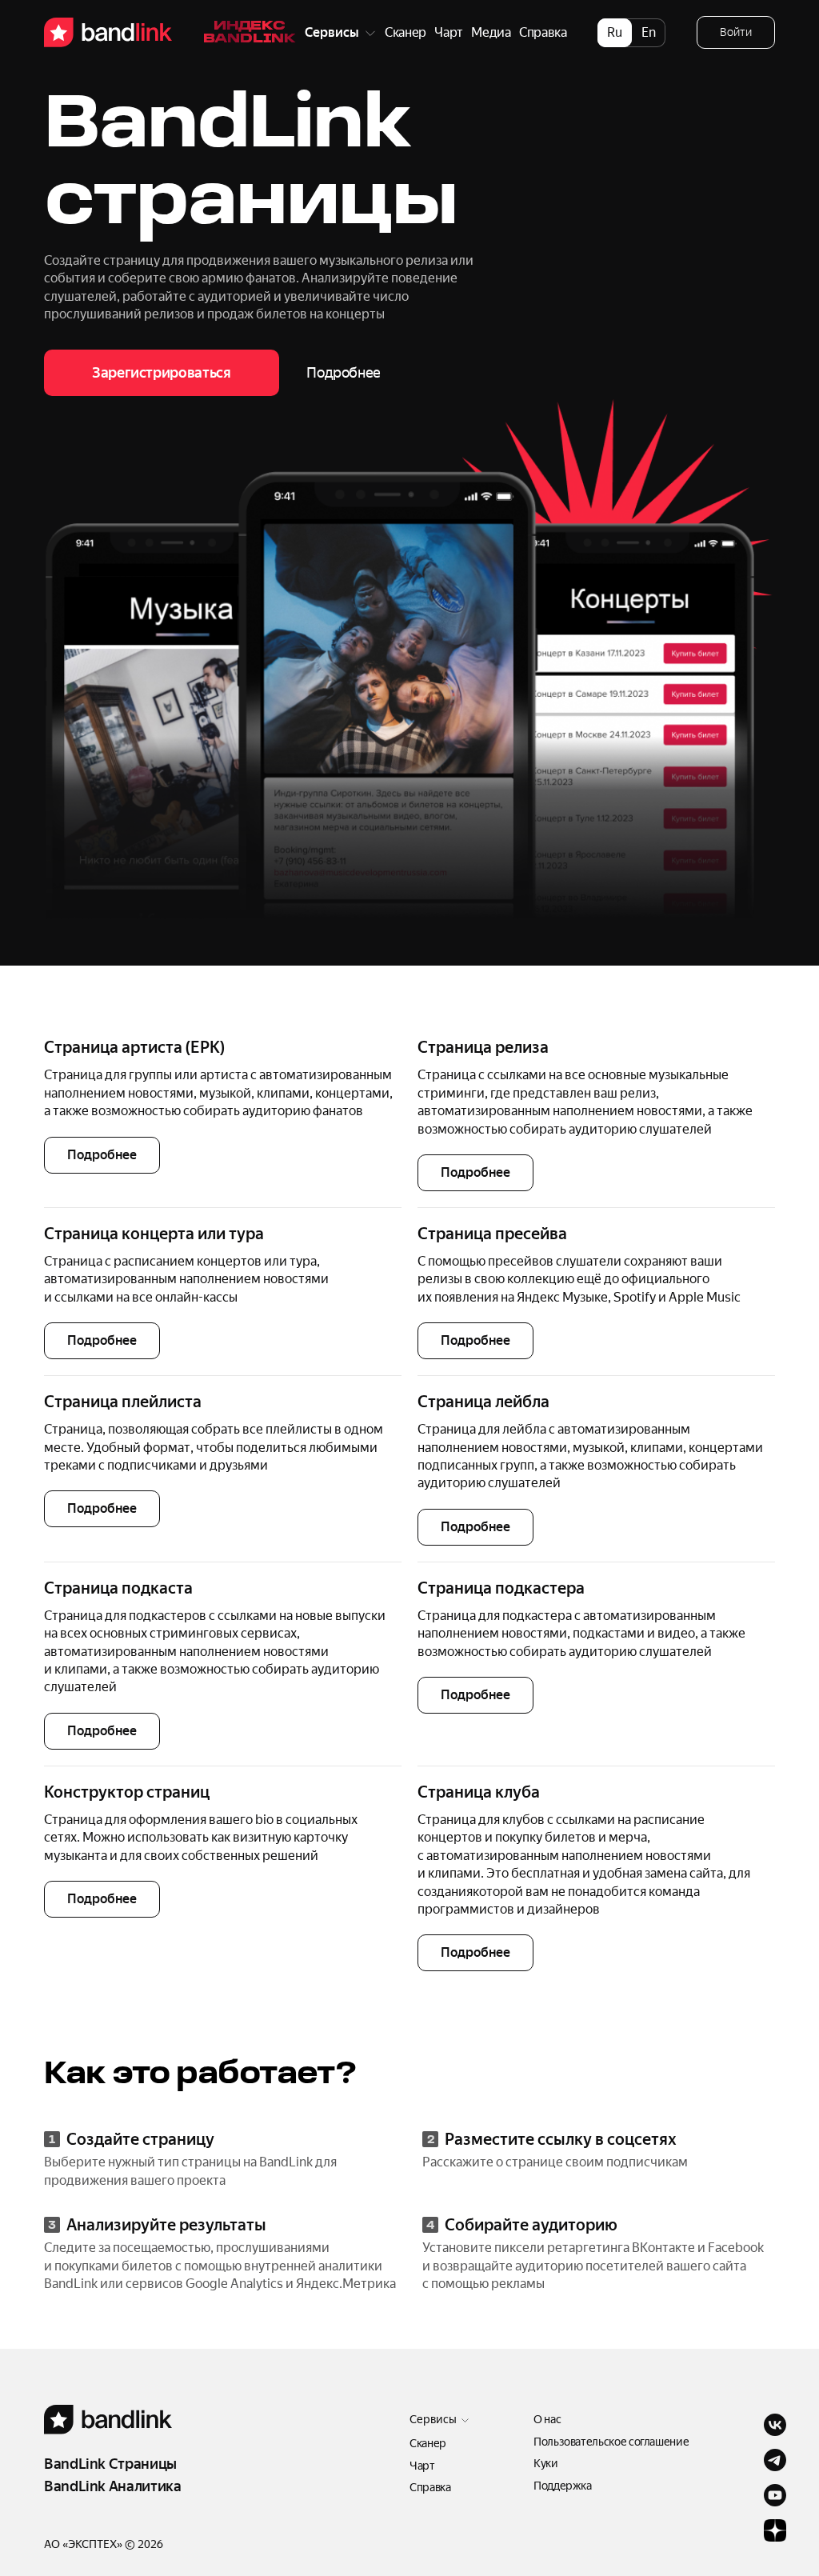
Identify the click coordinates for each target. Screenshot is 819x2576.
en (649, 32)
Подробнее (102, 1155)
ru (615, 32)
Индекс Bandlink (250, 33)
